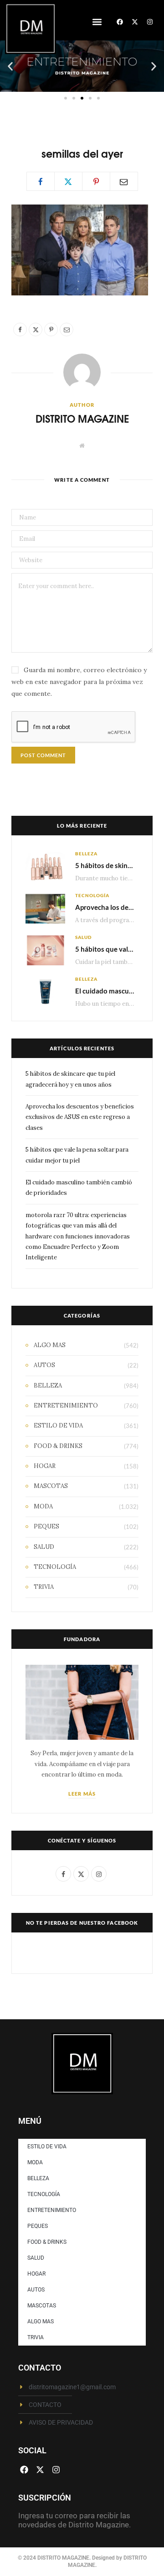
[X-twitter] (135, 22)
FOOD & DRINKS (58, 1446)
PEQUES (46, 1526)
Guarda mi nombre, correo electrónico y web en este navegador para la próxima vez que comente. (79, 682)
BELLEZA (86, 854)
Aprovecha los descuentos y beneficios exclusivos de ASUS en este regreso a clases (80, 1117)
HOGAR (45, 1466)
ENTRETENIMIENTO (66, 1405)
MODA (43, 1506)
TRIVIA (44, 1587)
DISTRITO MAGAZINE (82, 418)
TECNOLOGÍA (92, 895)
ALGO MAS (50, 1345)
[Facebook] (120, 22)
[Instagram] (150, 22)
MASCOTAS (51, 1486)
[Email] (124, 181)
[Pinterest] (96, 181)
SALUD (83, 937)
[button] (97, 22)
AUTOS (44, 1365)
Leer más (82, 1794)
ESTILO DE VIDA (58, 1425)
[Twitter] (68, 181)
